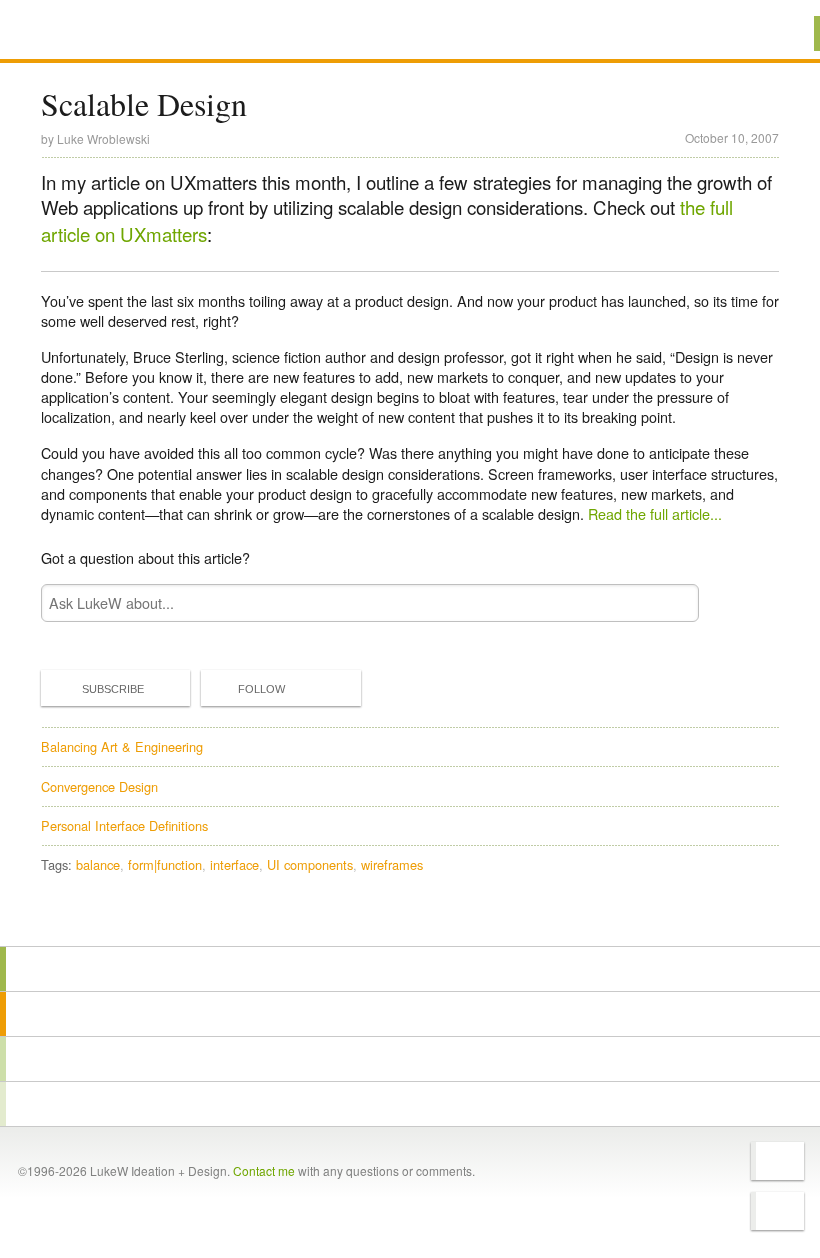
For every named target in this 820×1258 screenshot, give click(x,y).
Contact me (264, 1170)
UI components (310, 864)
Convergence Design (99, 786)
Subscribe (113, 689)
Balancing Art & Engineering (122, 746)
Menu (779, 33)
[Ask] (410, 1104)
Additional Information (113, 32)
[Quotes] (410, 1014)
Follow (261, 689)
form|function (165, 864)
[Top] (410, 917)
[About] (410, 969)
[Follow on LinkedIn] (777, 1211)
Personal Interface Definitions (124, 825)
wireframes (392, 864)
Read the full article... (655, 513)
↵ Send (671, 603)
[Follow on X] (777, 1161)
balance (98, 864)
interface (234, 864)
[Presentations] (410, 1059)
